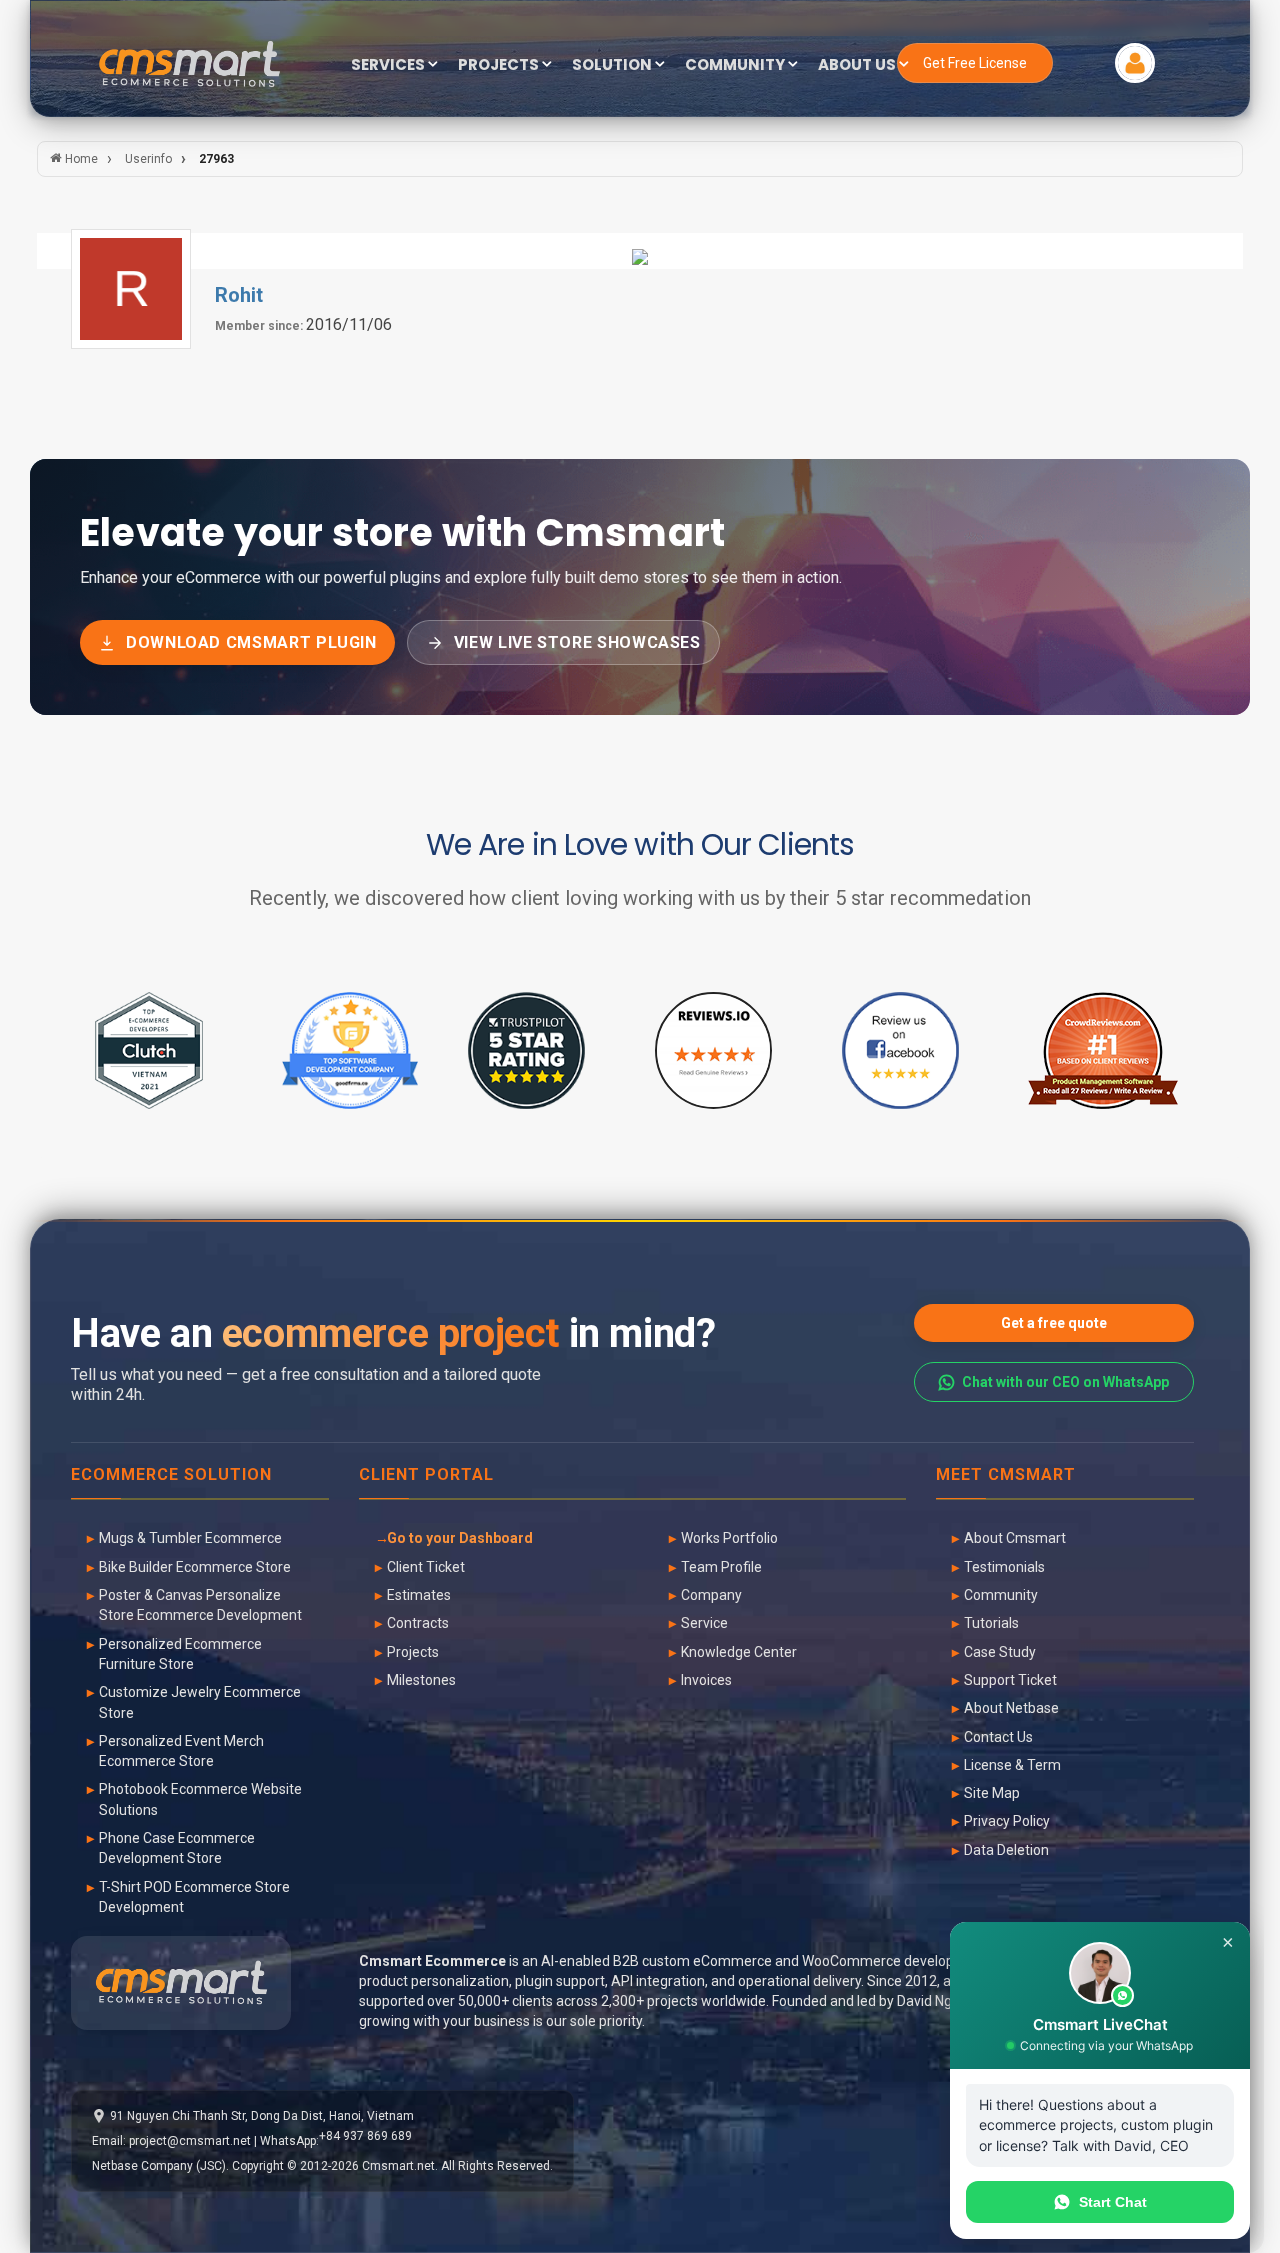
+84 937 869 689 (365, 2136)
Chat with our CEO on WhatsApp (1065, 1382)
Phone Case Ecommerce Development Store (177, 1848)
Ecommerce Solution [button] (171, 1475)
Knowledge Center (739, 1652)
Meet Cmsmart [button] (1006, 1475)
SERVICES (389, 65)
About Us (858, 65)
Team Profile (721, 1567)
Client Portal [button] (426, 1475)
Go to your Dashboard (460, 1538)
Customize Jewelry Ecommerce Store (200, 1702)
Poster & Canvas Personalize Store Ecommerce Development (200, 1605)
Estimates (419, 1595)
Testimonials (1004, 1567)
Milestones (421, 1680)
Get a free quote (1054, 1323)
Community (1001, 1595)
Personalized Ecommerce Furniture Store (180, 1654)
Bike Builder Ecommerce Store (195, 1567)
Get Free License (975, 63)
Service (704, 1623)
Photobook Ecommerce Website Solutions (200, 1799)
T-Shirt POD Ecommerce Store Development (194, 1897)
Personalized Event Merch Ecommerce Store (181, 1751)
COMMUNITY (736, 65)
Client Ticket (426, 1567)
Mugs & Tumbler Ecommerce (190, 1538)
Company (711, 1595)
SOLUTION (613, 65)
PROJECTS (500, 65)
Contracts (418, 1623)
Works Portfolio (729, 1538)
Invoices (706, 1680)
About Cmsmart (1015, 1538)
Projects (413, 1652)
